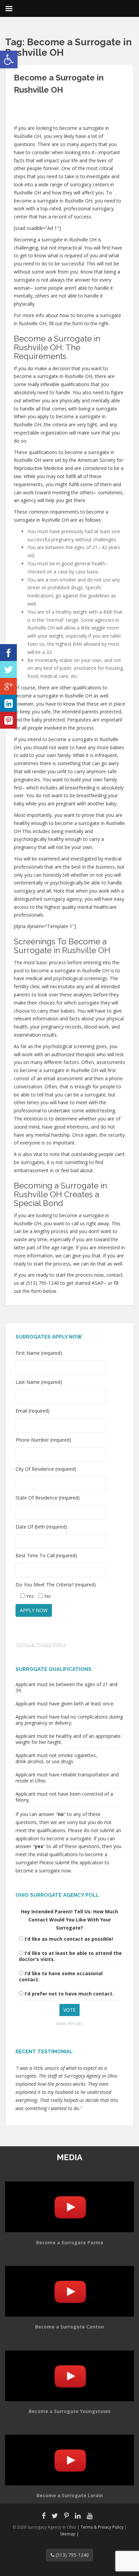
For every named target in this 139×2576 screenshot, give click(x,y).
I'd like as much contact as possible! (69, 1939)
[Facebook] (8, 653)
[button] (9, 60)
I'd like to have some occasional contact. (61, 1976)
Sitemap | (69, 2534)
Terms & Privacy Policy (41, 1644)
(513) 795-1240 (72, 2555)
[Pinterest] (8, 720)
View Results (70, 2023)
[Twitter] (8, 669)
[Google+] (8, 686)
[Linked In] (8, 703)
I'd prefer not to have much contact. (69, 1994)
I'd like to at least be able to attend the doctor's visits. (70, 1956)
